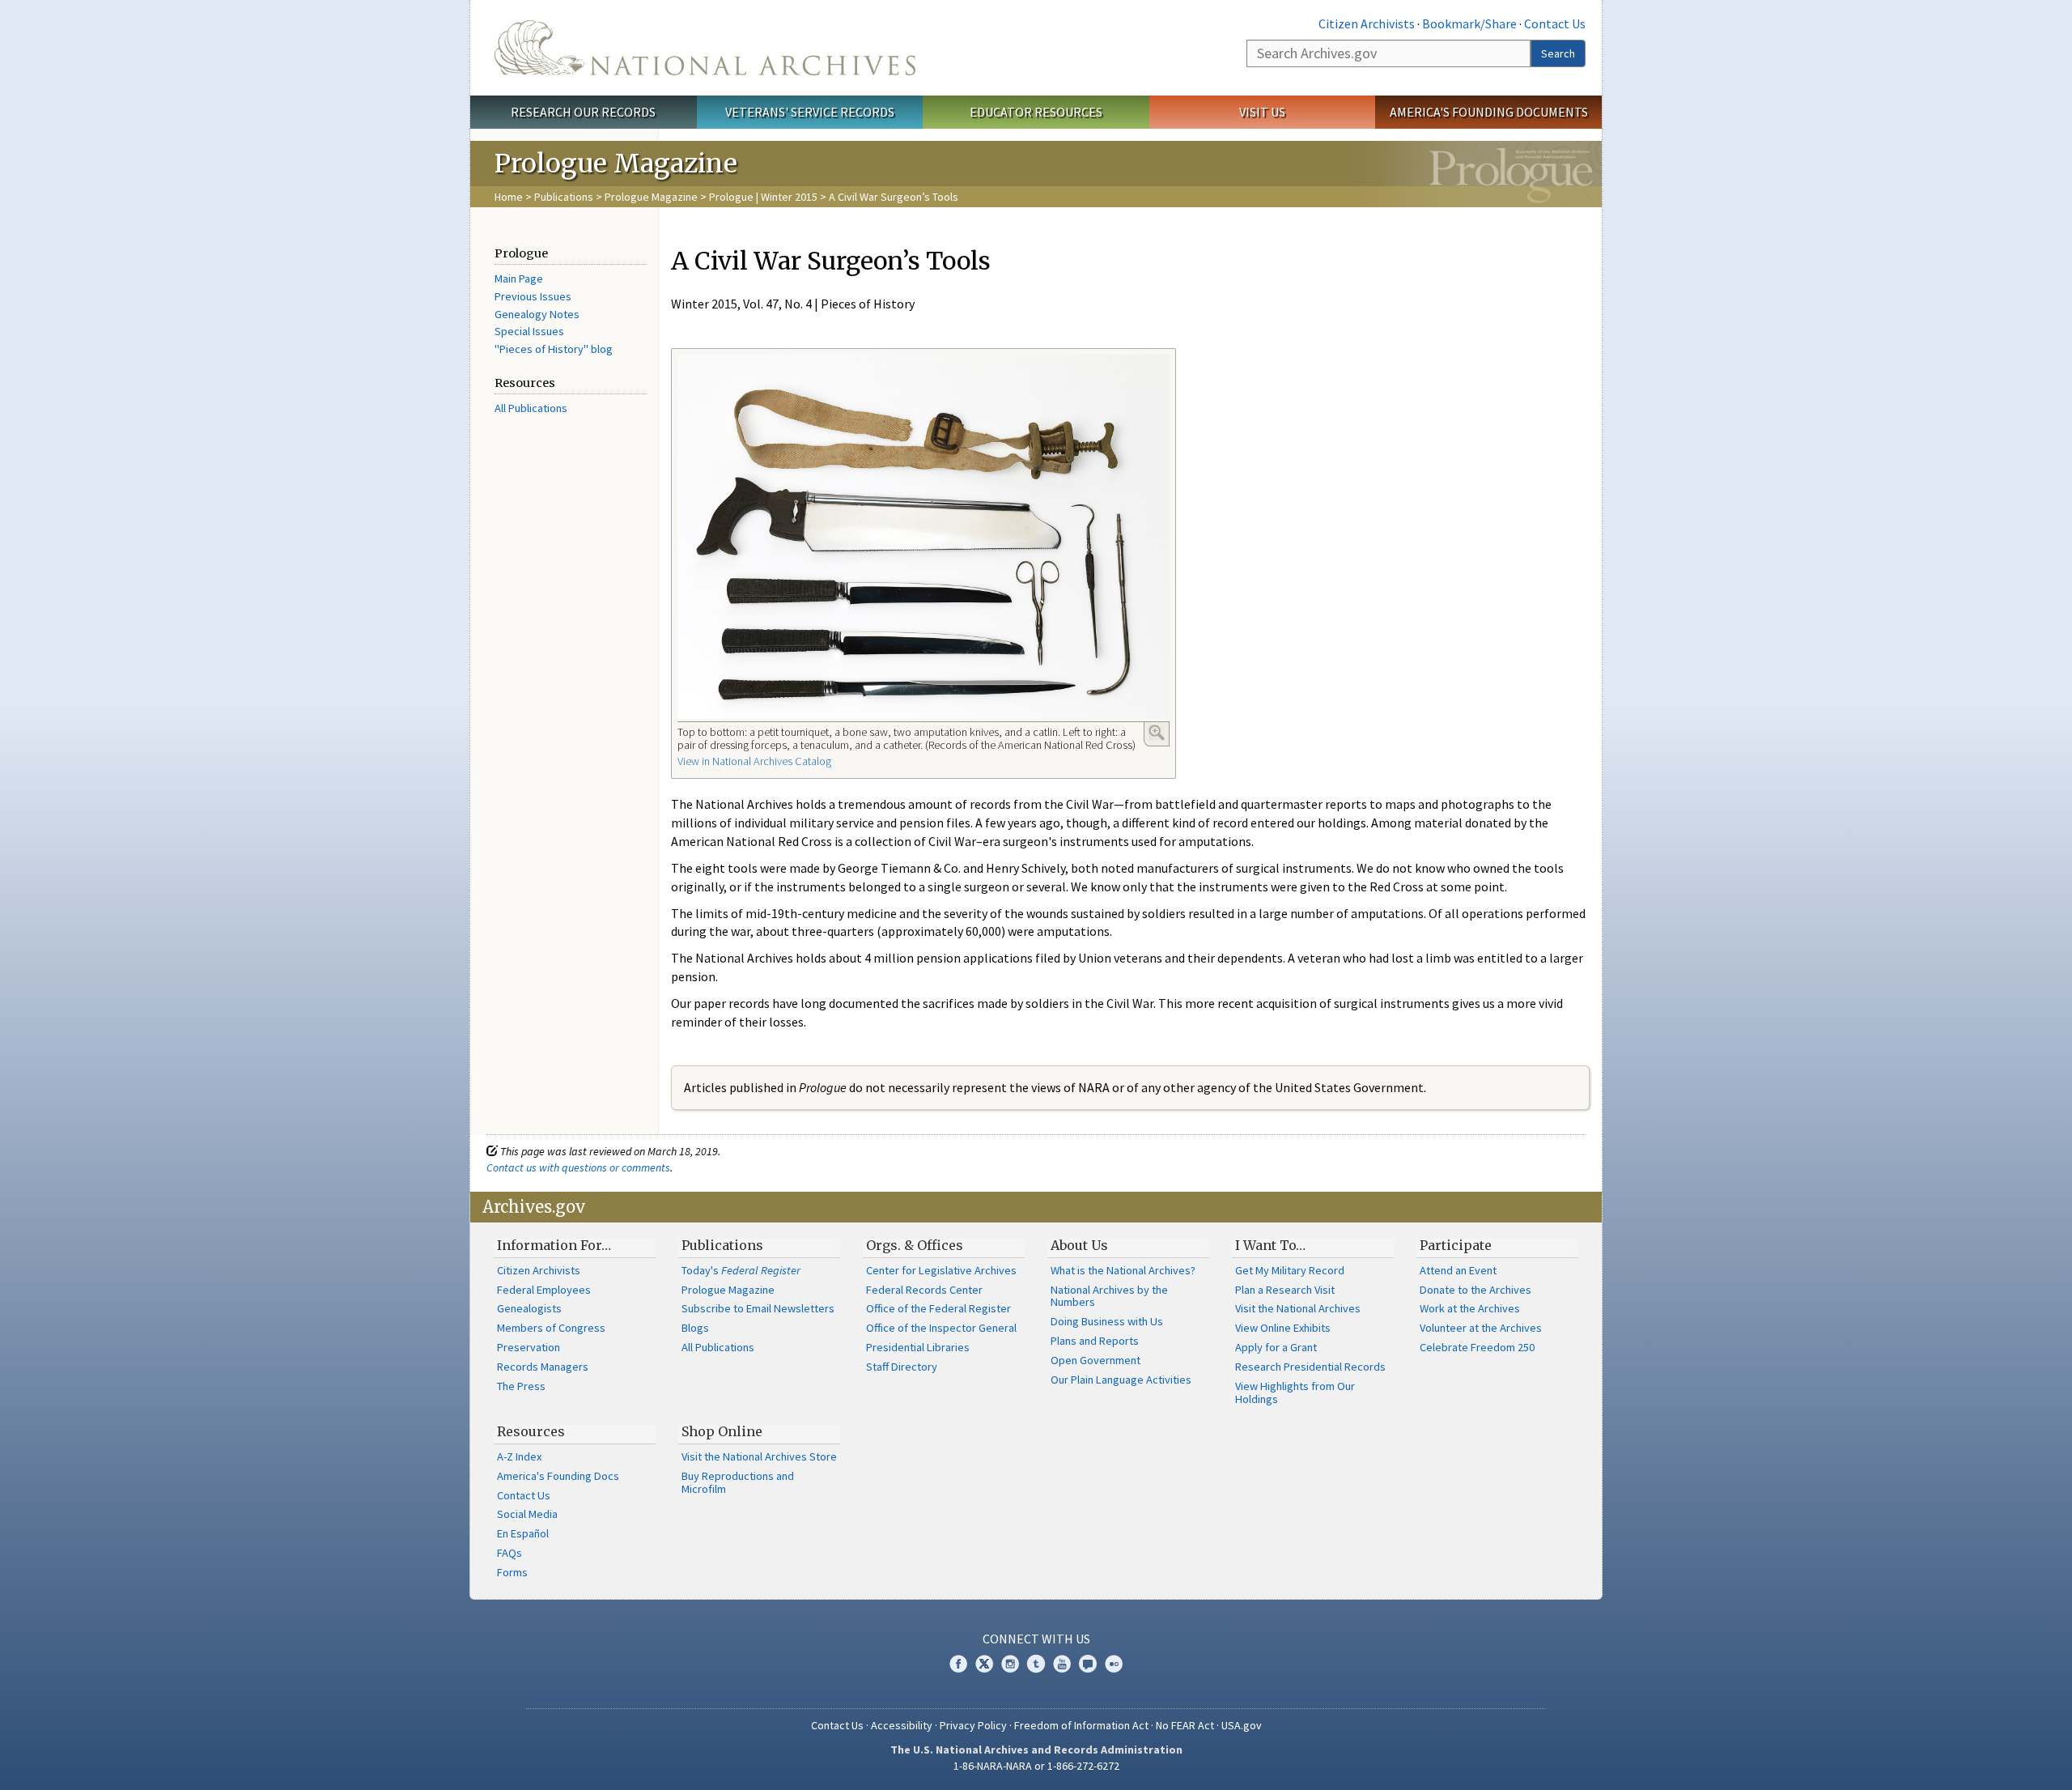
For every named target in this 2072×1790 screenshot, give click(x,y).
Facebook (958, 1664)
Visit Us (1262, 112)
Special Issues (529, 331)
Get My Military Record (1290, 1270)
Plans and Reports (1095, 1341)
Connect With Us (1036, 1639)
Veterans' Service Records (810, 112)
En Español (523, 1533)
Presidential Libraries (918, 1347)
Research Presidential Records (1310, 1367)
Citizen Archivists (1367, 23)
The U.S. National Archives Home (705, 48)
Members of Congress (551, 1328)
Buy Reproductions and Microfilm (738, 1482)
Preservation (529, 1347)
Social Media (527, 1514)
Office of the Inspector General (941, 1328)
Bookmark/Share (1469, 23)
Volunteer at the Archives (1481, 1328)
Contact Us (1555, 23)
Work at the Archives (1470, 1308)
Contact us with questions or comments (578, 1167)
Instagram (1010, 1664)
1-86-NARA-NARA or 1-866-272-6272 (1036, 1766)
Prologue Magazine (651, 197)
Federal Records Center (924, 1290)
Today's (741, 1270)
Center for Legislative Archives (941, 1270)
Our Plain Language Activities (1121, 1380)
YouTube (1062, 1664)
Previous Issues (533, 296)
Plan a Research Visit (1285, 1290)
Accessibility (902, 1725)
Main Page (519, 278)
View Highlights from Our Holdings (1295, 1392)
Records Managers (543, 1367)
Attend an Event (1458, 1270)
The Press (521, 1386)
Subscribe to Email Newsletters (758, 1308)
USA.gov (1242, 1725)
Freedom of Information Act (1081, 1725)
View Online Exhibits (1283, 1328)
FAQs (510, 1553)
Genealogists (529, 1308)
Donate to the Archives (1475, 1290)
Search (1558, 53)
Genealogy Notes (537, 314)
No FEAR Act (1185, 1725)
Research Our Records (583, 112)
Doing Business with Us (1107, 1321)
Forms (512, 1572)
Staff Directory (902, 1367)
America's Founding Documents (1489, 112)
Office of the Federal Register (938, 1308)
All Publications (531, 408)
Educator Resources (1036, 112)
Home (509, 197)
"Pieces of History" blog (554, 349)
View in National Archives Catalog (754, 761)
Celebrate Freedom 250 (1477, 1347)
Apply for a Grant (1276, 1347)
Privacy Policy (973, 1725)
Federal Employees (544, 1290)
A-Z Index (519, 1456)
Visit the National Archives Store (759, 1456)
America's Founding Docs (558, 1476)
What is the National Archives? (1123, 1270)
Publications (564, 197)
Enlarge (1157, 733)
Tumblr (1036, 1664)
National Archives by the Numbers (1109, 1296)
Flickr (1114, 1664)
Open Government (1095, 1360)
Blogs (695, 1328)
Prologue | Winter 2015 (763, 197)
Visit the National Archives (1298, 1308)
